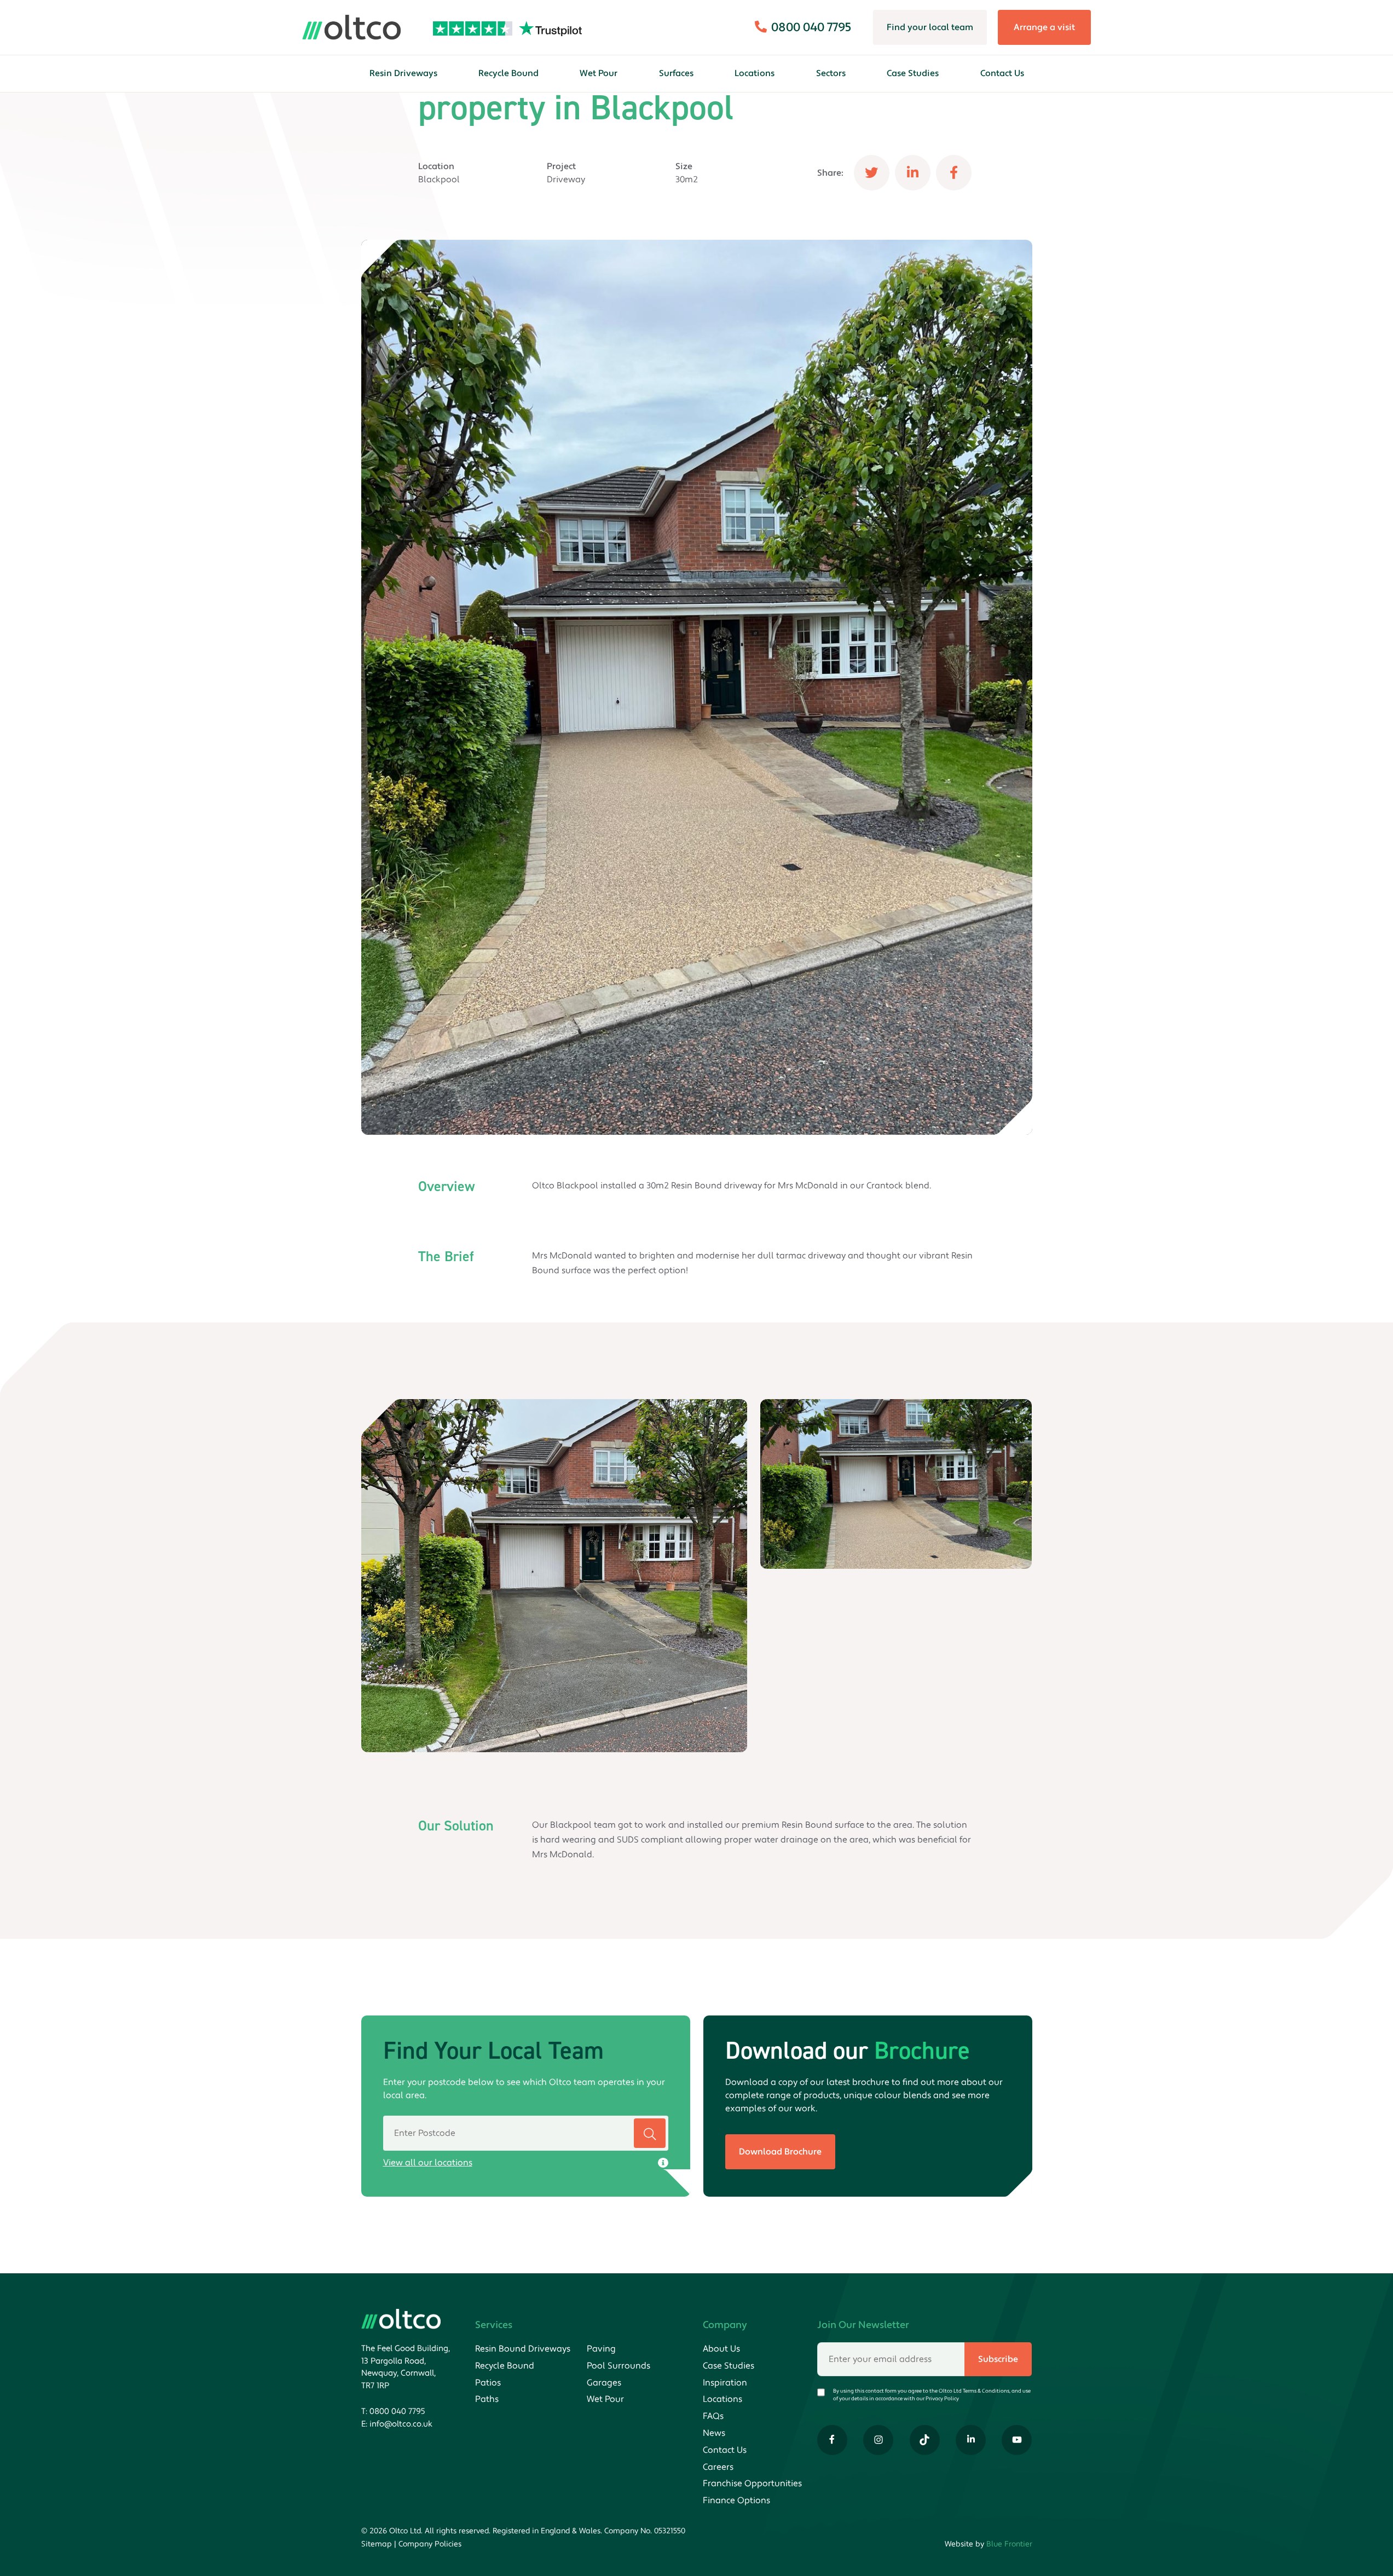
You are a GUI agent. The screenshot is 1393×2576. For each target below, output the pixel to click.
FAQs (713, 2416)
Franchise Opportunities (752, 2483)
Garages (604, 2383)
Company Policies (430, 2544)
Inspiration (725, 2383)
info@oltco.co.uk (401, 2424)
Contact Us (1002, 73)
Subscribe (998, 2359)
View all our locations (428, 2163)
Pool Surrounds (619, 2366)
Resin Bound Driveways (523, 2349)
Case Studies (913, 73)
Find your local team (930, 27)
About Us (721, 2349)
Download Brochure (780, 2152)
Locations (755, 73)
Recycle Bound (508, 73)
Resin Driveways (403, 73)
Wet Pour (599, 73)
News (714, 2433)
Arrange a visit (1044, 27)
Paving (601, 2349)
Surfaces (676, 73)
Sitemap (377, 2544)
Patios (488, 2383)
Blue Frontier (1009, 2544)
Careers (718, 2467)
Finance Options (736, 2500)
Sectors (831, 73)
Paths (487, 2399)
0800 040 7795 (397, 2412)
